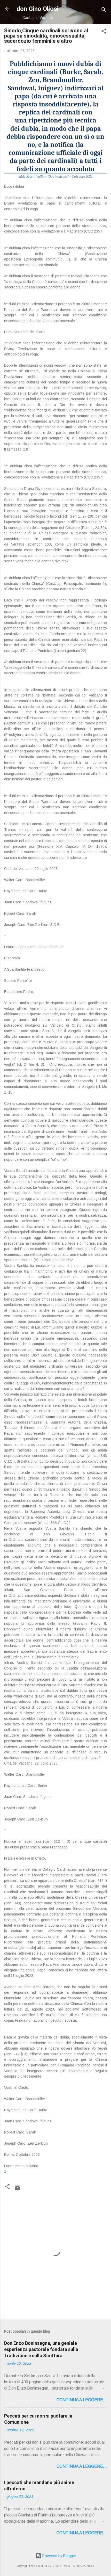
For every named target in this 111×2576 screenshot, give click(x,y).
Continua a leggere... (82, 2400)
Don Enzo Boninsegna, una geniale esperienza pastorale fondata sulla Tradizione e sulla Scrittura (41, 2349)
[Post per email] (18, 2189)
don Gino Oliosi (38, 9)
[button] (104, 32)
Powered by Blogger (59, 2556)
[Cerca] (104, 10)
